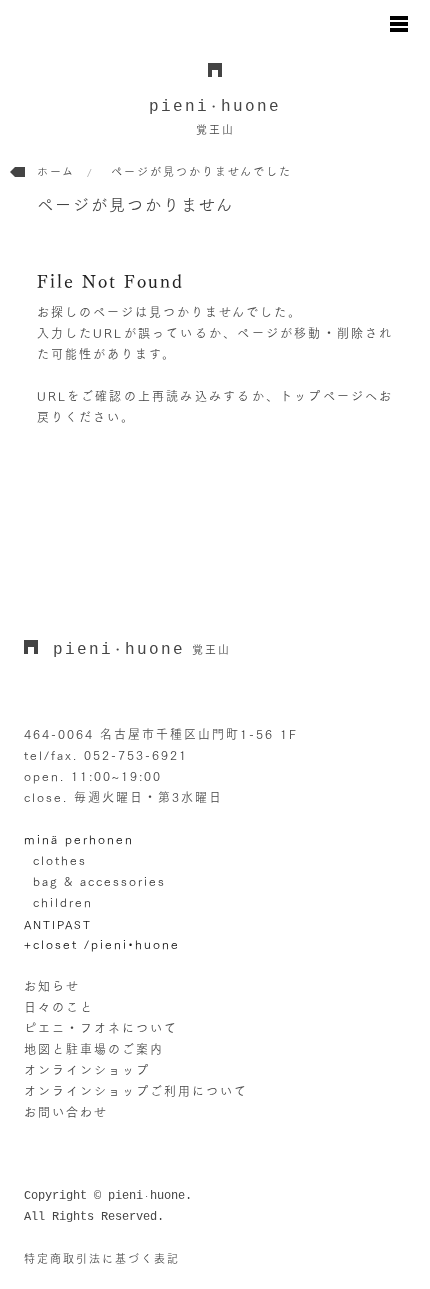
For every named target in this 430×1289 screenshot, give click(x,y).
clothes (60, 860)
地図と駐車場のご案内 (94, 1049)
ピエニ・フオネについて (101, 1028)
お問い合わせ (66, 1112)
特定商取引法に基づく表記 (102, 1258)
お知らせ (52, 986)
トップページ (322, 396)
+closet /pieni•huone (102, 944)
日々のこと (59, 1007)
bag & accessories (99, 881)
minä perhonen (79, 839)
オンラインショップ (87, 1070)
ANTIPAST (58, 924)
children (63, 902)
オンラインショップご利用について (136, 1091)
